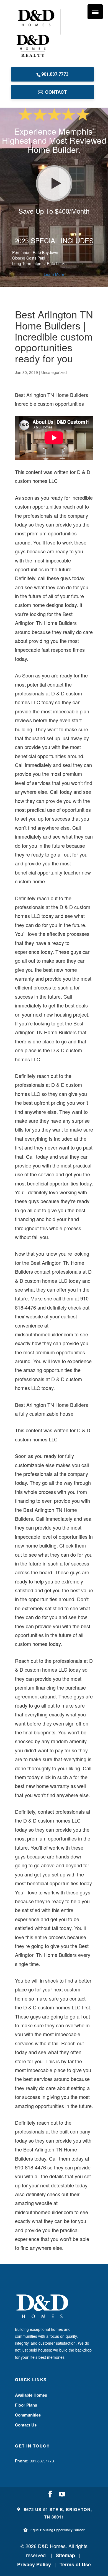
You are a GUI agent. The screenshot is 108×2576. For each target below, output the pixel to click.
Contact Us (26, 2425)
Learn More (54, 274)
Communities (28, 2415)
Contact (56, 92)
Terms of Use (75, 2564)
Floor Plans (26, 2405)
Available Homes (31, 2395)
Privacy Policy (34, 2564)
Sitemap (65, 2555)
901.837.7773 (55, 74)
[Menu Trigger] (95, 12)
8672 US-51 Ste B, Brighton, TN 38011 (57, 2513)
